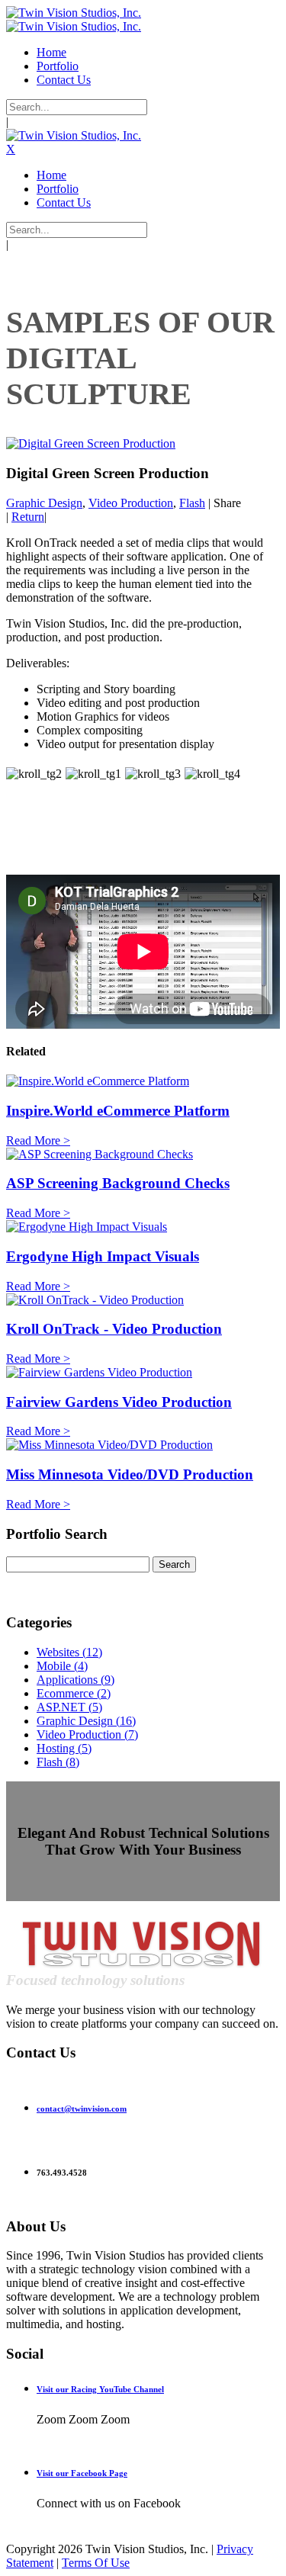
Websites (69, 1652)
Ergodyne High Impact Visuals (103, 1256)
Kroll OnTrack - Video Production (114, 1329)
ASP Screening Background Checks (118, 1183)
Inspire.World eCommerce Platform (118, 1111)
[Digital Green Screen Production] (91, 443)
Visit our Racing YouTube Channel (100, 2389)
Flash (192, 503)
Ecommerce (74, 1693)
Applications (76, 1680)
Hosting (64, 1748)
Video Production (131, 503)
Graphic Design (44, 503)
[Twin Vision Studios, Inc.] (74, 13)
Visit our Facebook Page (82, 2473)
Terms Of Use (96, 2563)
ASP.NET (69, 1707)
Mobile (62, 1666)
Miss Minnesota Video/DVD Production (130, 1474)
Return (28, 517)
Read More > (38, 1140)
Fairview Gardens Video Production (119, 1402)
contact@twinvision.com (82, 2109)
